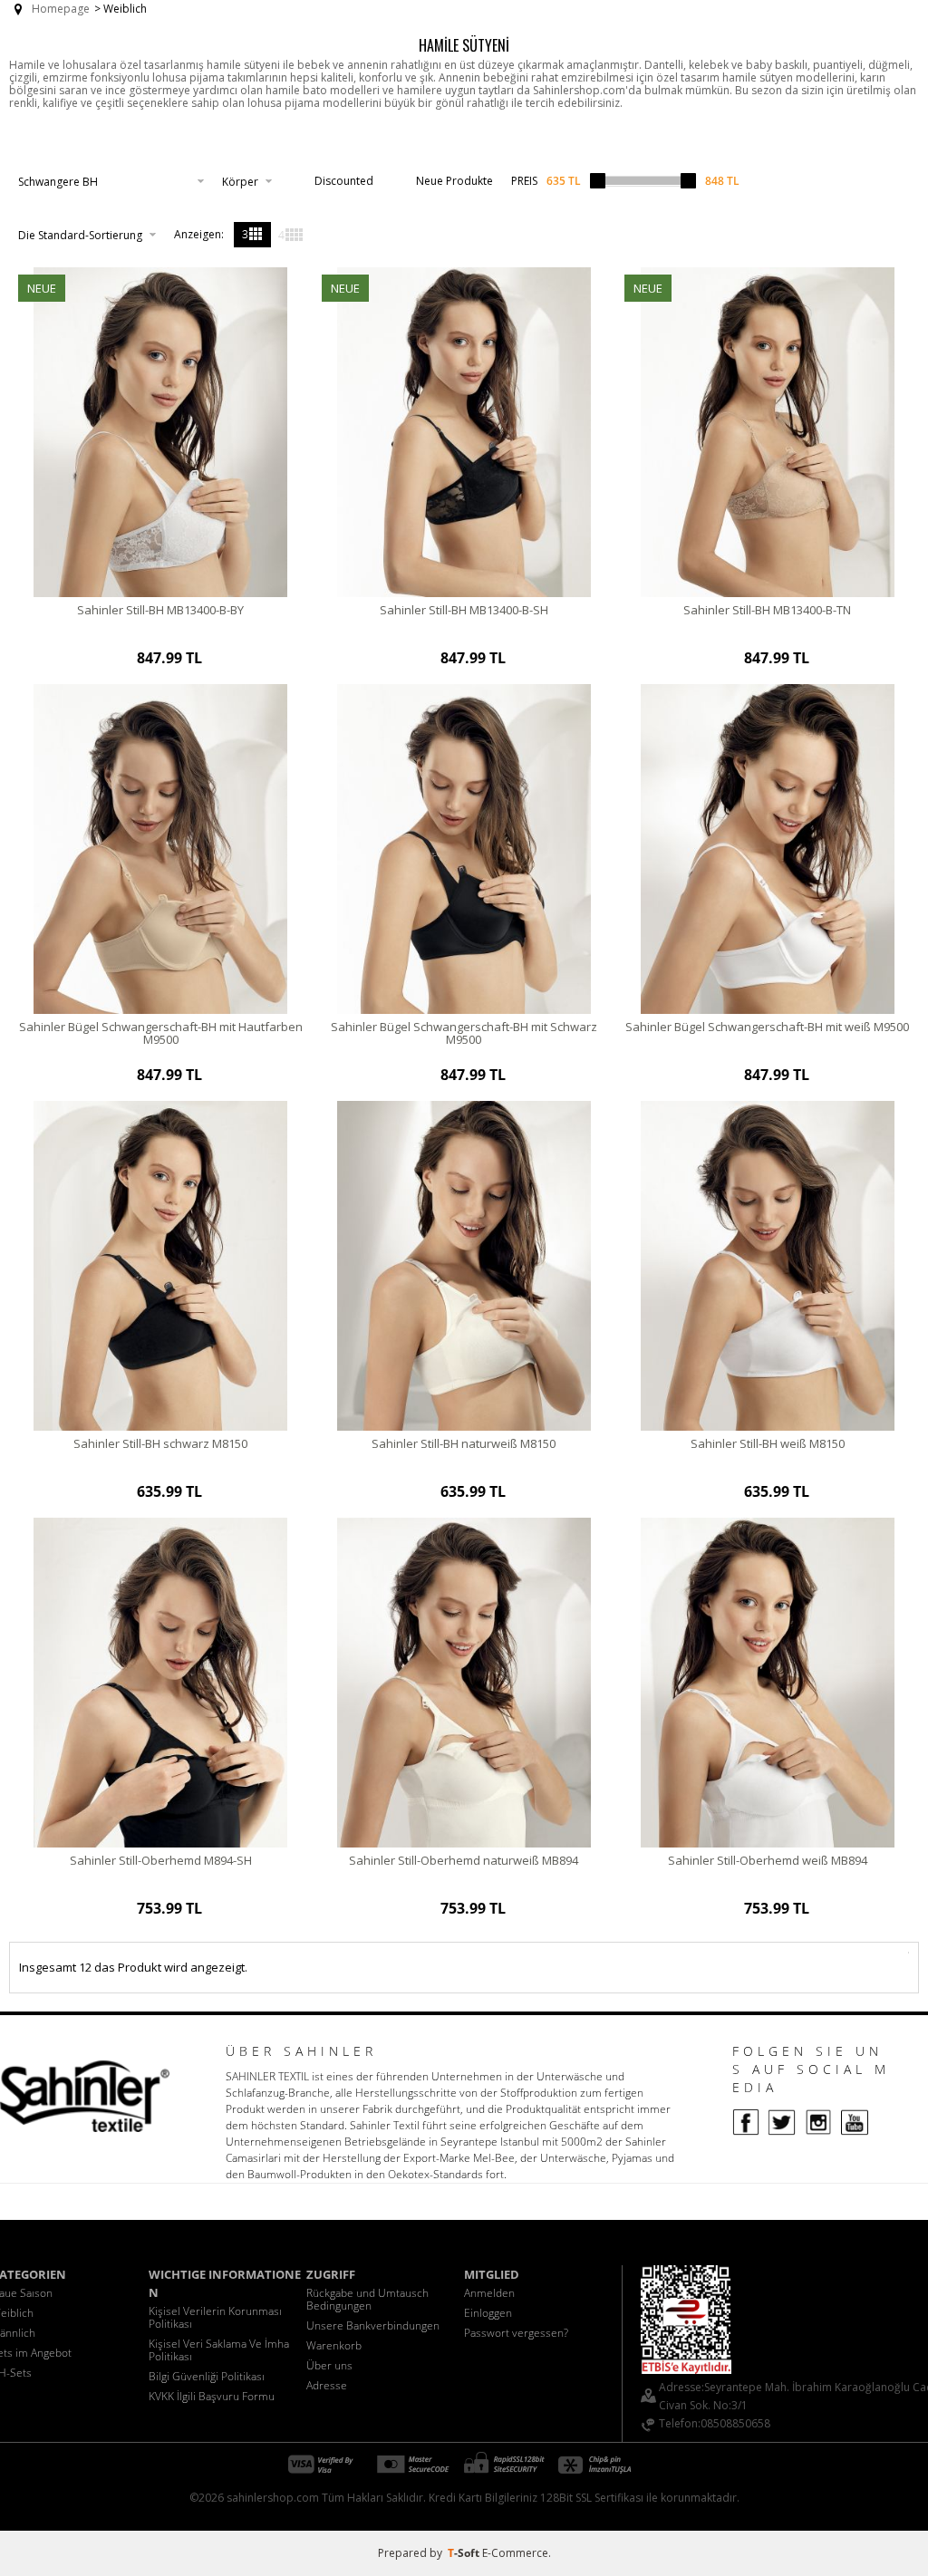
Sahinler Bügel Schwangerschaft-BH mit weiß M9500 (767, 1027)
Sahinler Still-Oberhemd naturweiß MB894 (464, 1860)
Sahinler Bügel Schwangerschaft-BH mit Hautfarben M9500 (161, 1033)
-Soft (465, 2553)
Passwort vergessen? (516, 2333)
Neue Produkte (454, 181)
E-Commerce (515, 2553)
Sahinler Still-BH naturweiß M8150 (464, 1443)
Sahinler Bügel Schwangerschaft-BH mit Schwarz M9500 (464, 1033)
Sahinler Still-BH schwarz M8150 (160, 1443)
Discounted (344, 181)
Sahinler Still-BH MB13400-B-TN (767, 610)
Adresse (327, 2385)
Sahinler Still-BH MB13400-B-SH (464, 610)
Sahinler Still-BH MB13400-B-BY (160, 610)
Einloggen (488, 2313)
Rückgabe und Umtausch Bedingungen (367, 2299)
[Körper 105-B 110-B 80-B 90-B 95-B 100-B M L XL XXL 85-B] (247, 181)
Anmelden (489, 2293)
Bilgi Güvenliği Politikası (207, 2376)
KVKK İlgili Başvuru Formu (212, 2396)
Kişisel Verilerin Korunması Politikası (215, 2317)
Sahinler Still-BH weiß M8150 (768, 1443)
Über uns (329, 2365)
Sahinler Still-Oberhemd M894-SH (161, 1860)
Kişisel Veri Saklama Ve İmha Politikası (219, 2350)
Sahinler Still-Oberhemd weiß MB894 (768, 1860)
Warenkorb (334, 2345)
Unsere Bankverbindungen (373, 2325)
